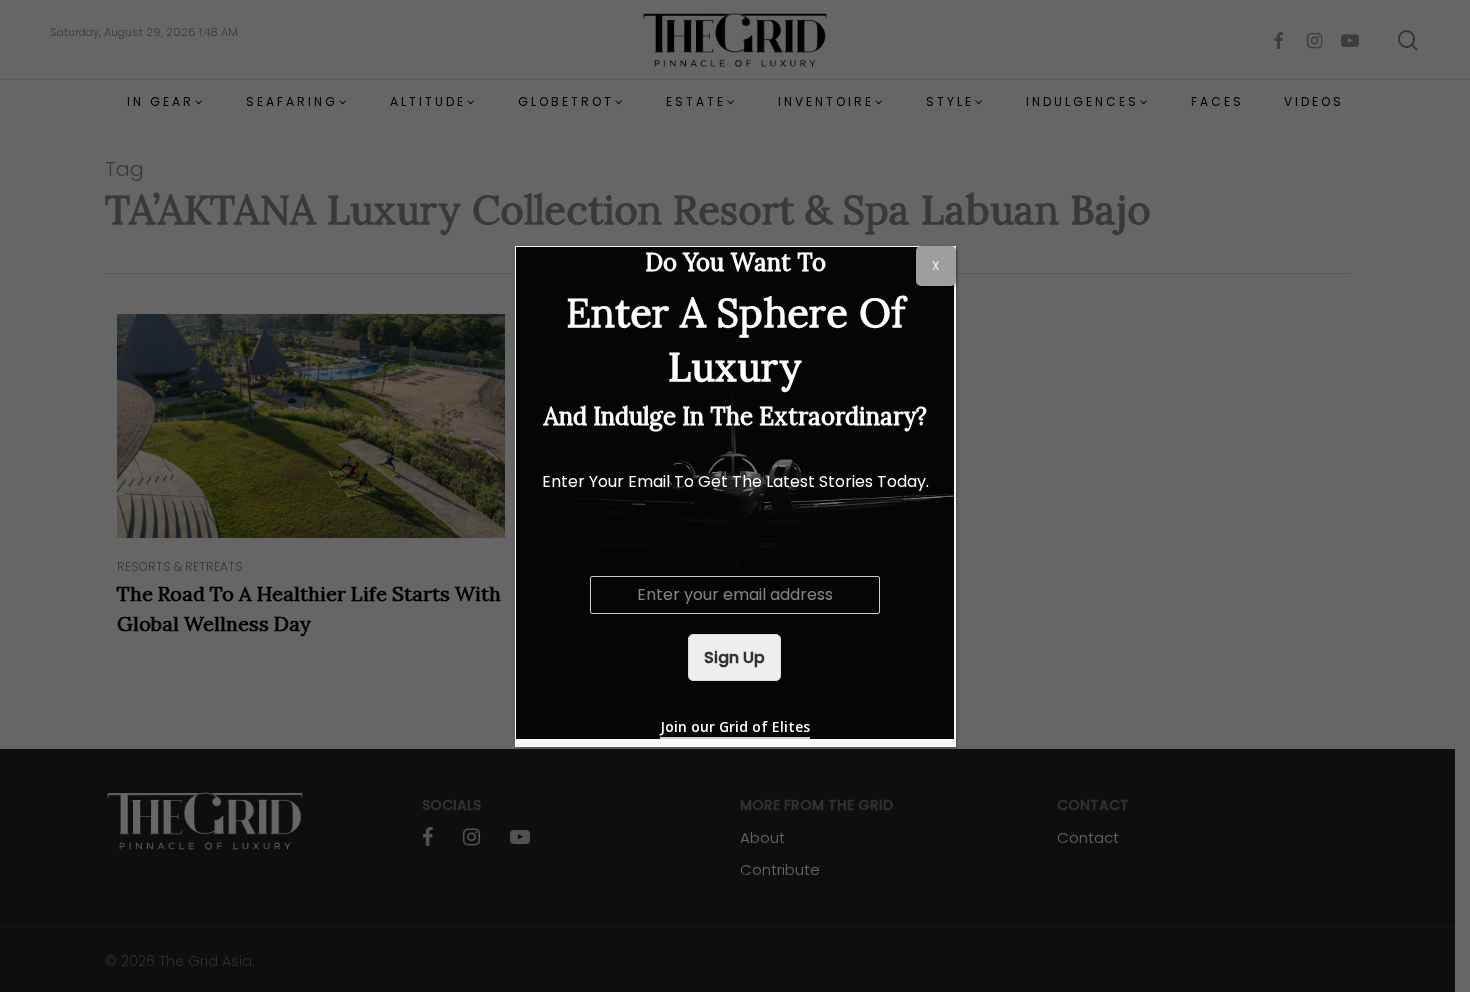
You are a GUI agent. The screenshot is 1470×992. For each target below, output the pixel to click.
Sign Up (734, 657)
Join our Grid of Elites (735, 726)
